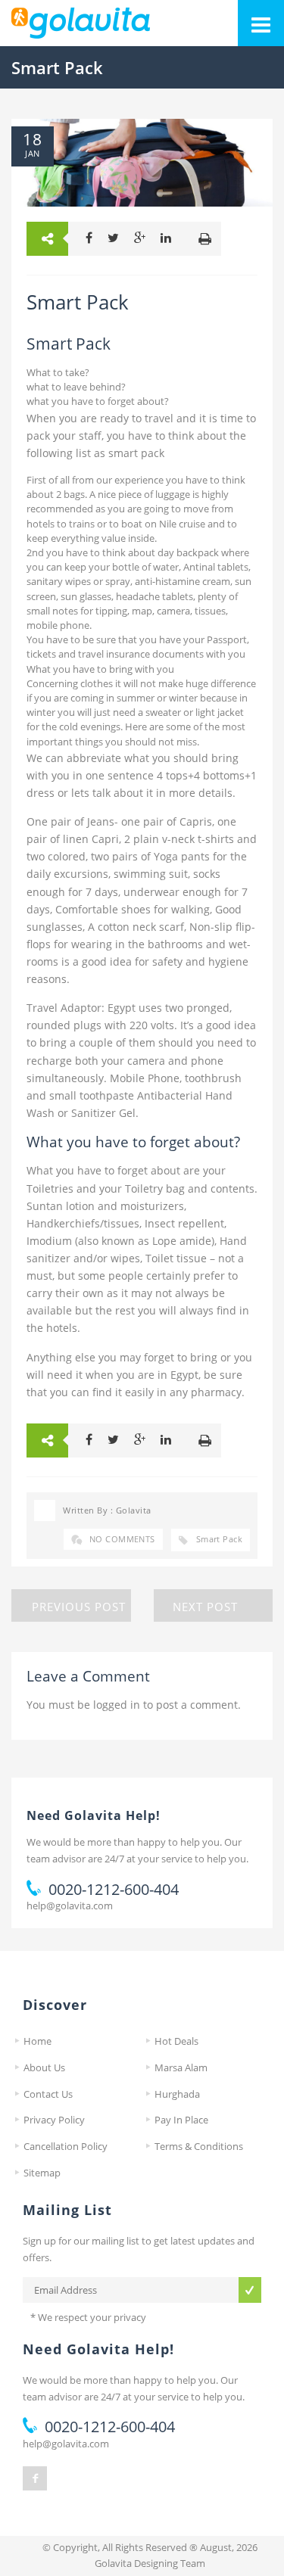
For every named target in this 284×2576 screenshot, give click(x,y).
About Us (44, 2067)
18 (33, 139)
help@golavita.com (70, 1906)
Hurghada (177, 2094)
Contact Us (48, 2094)
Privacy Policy (54, 2120)
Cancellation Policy (66, 2146)
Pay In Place (181, 2120)
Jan (32, 154)
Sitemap (42, 2173)
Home (37, 2041)
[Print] (205, 239)
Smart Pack (219, 1539)
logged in (117, 1705)
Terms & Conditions (199, 2146)
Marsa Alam (181, 2067)
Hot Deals (176, 2041)
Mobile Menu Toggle (261, 23)
